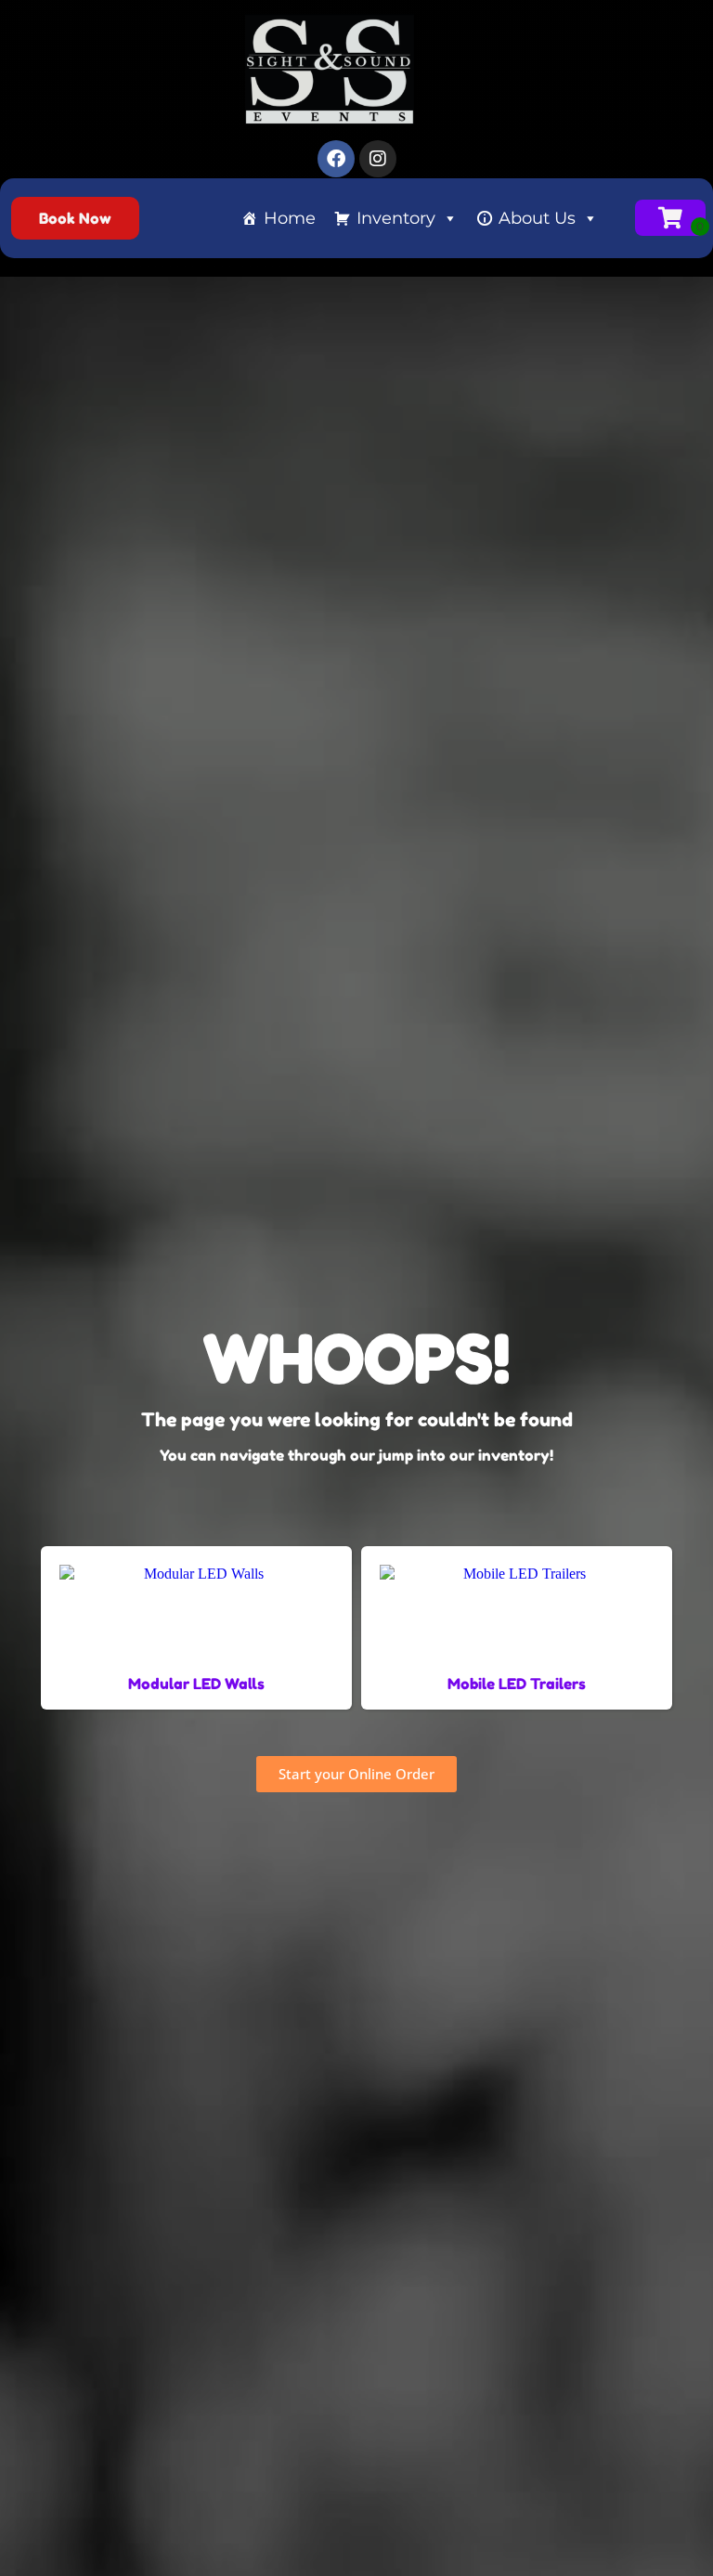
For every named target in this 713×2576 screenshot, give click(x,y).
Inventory (396, 218)
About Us (537, 218)
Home (290, 218)
